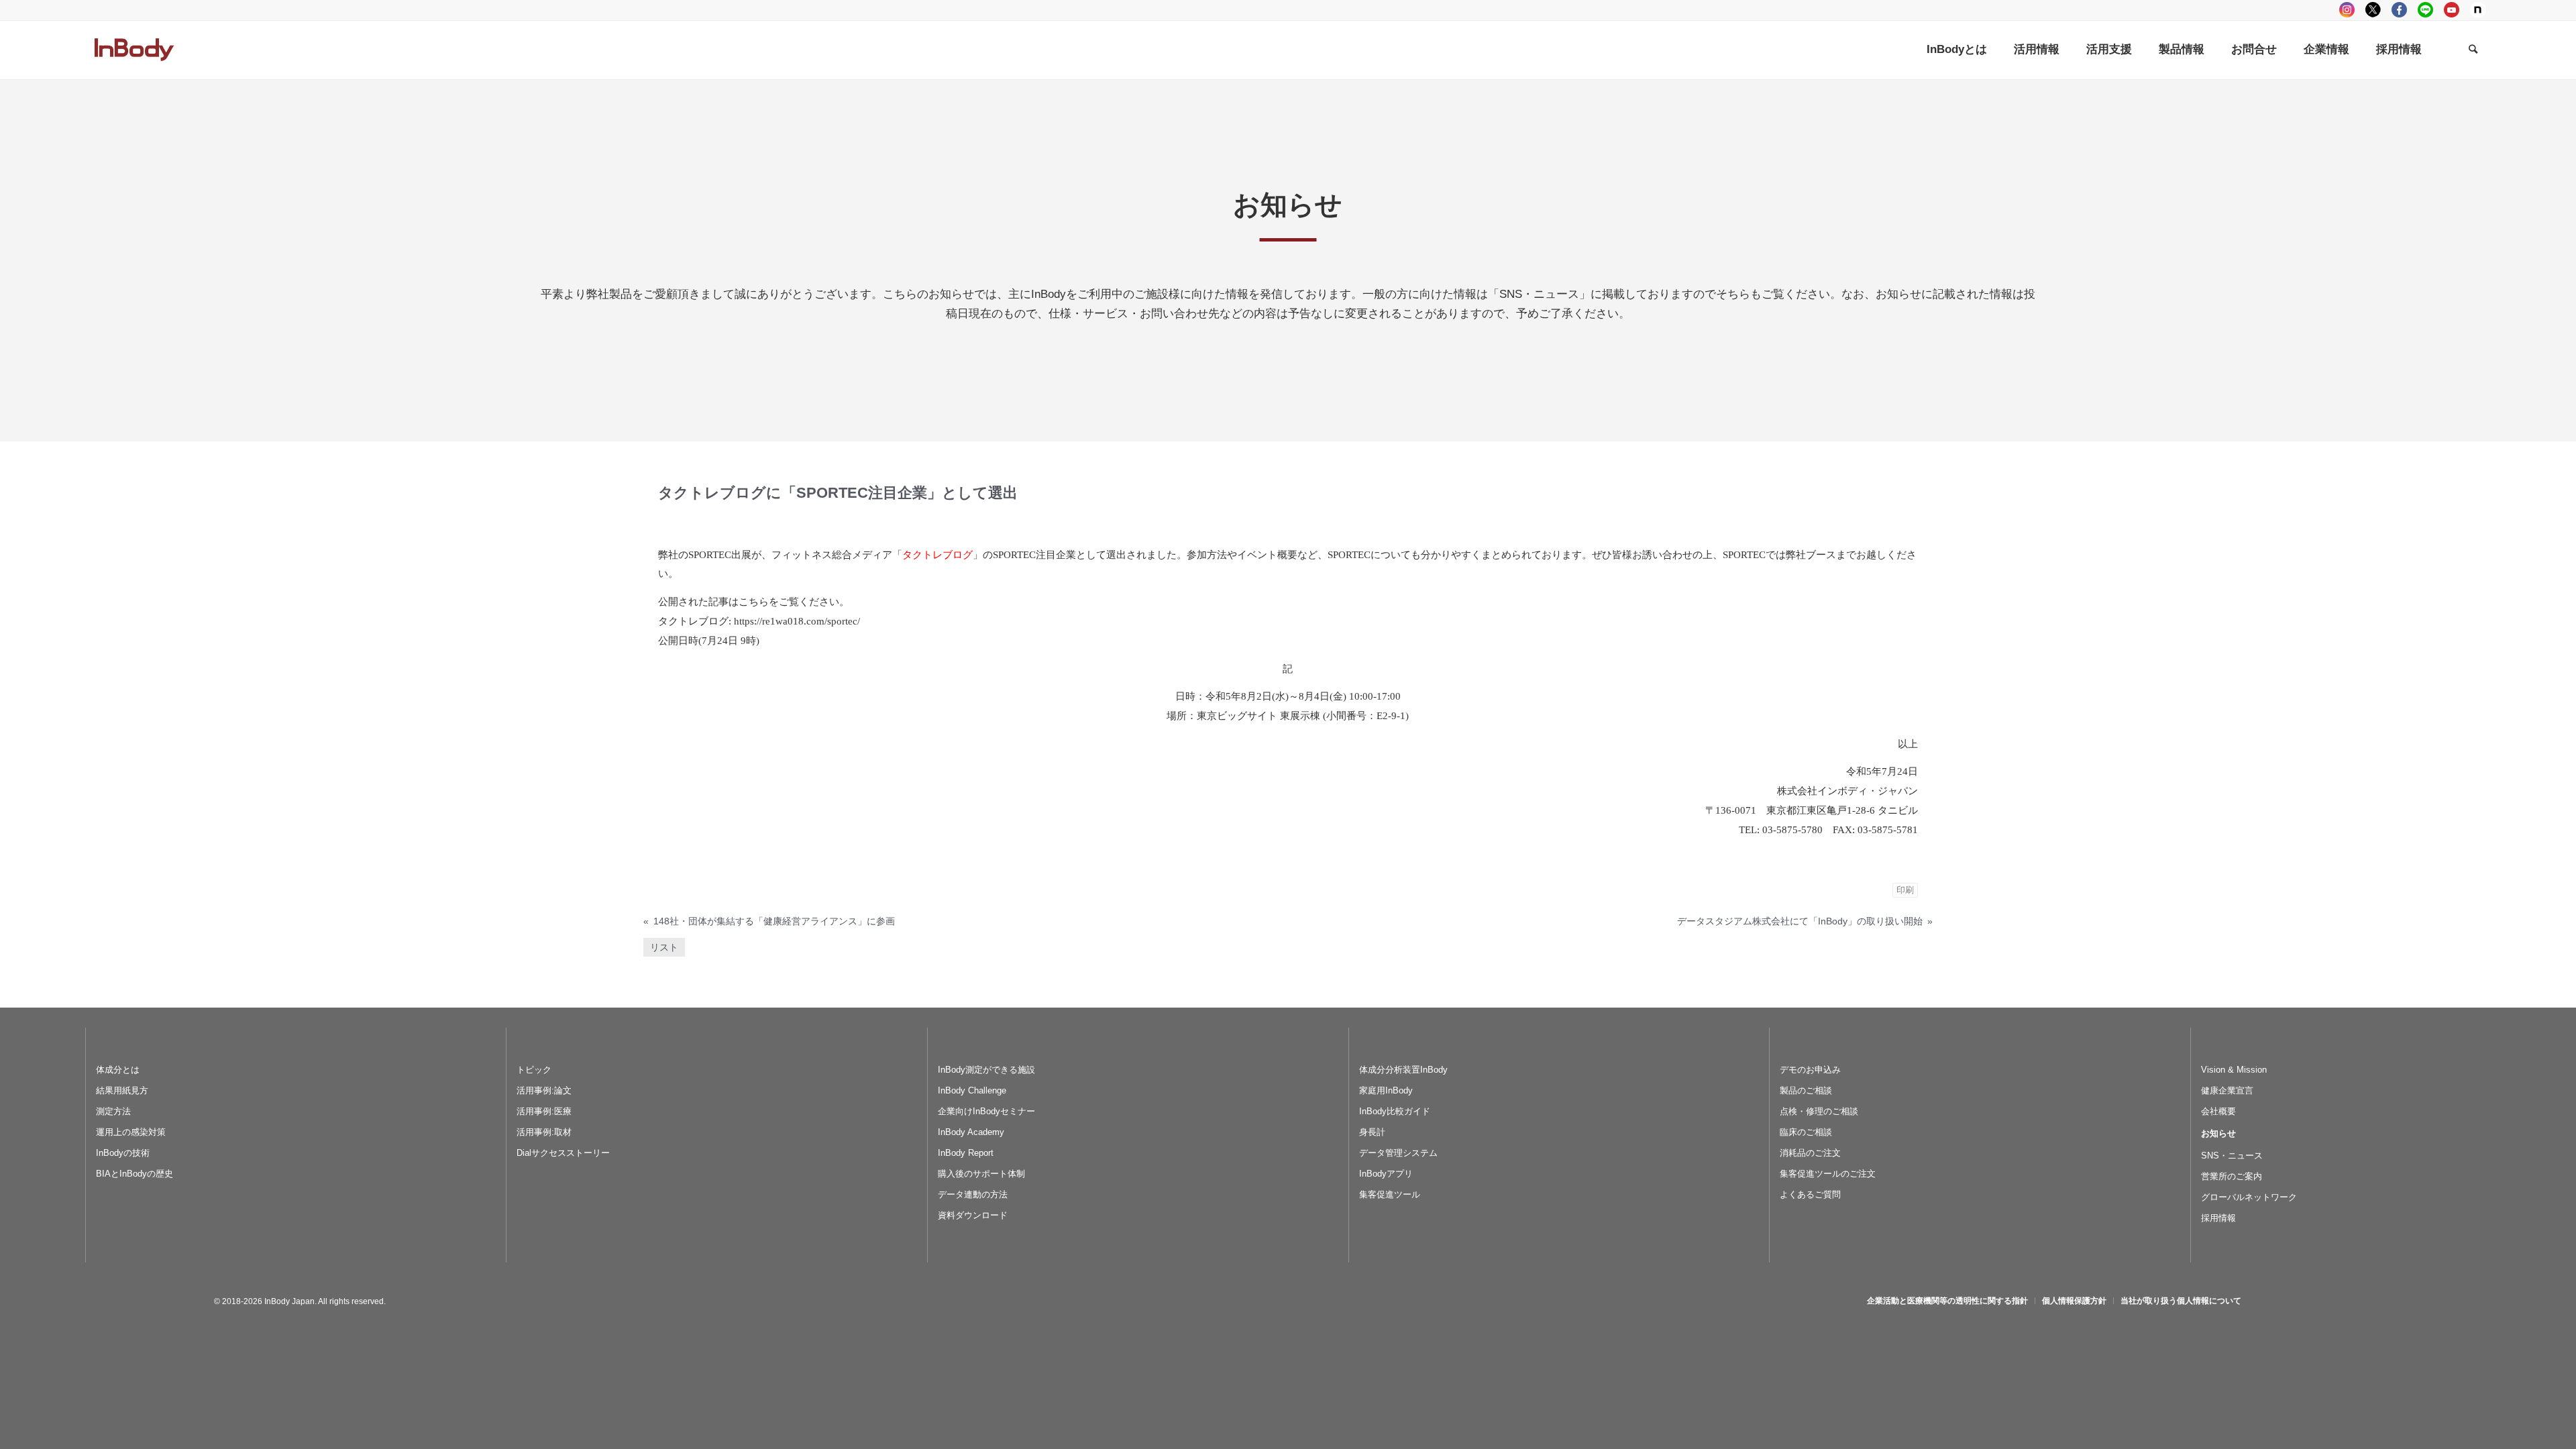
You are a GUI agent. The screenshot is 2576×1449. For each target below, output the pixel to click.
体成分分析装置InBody (1403, 1070)
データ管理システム (1398, 1153)
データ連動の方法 (973, 1194)
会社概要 (2218, 1111)
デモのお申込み (1810, 1070)
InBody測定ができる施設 (986, 1070)
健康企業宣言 (2227, 1090)
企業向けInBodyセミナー (986, 1111)
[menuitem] (1957, 50)
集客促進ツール (1390, 1194)
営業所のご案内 (2232, 1176)
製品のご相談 (1806, 1090)
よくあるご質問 (1810, 1194)
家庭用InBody (1386, 1090)
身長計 (1372, 1132)
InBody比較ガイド (1395, 1111)
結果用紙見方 (122, 1090)
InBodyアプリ (1386, 1174)
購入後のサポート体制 (981, 1174)
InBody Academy (971, 1132)
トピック (534, 1070)
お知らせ (2218, 1133)
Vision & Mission (2234, 1070)
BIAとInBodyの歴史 (135, 1174)
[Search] (2473, 50)
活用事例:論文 (544, 1090)
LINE (2425, 10)
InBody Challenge (972, 1090)
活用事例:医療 (544, 1111)
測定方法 (113, 1111)
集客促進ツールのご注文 (1828, 1174)
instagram (2347, 10)
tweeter (2373, 10)
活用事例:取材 (544, 1132)
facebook (2399, 10)
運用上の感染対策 (131, 1132)
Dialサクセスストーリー (563, 1153)
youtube (2452, 10)
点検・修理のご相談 (1819, 1111)
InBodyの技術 (123, 1153)
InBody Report (966, 1153)
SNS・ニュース (2232, 1156)
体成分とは (118, 1070)
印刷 (1905, 890)
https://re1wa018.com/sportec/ (797, 621)
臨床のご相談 (1806, 1132)
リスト (664, 947)
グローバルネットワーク (2249, 1197)
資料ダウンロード (973, 1215)
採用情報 (2218, 1218)
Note (2478, 10)
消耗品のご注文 (1810, 1153)
